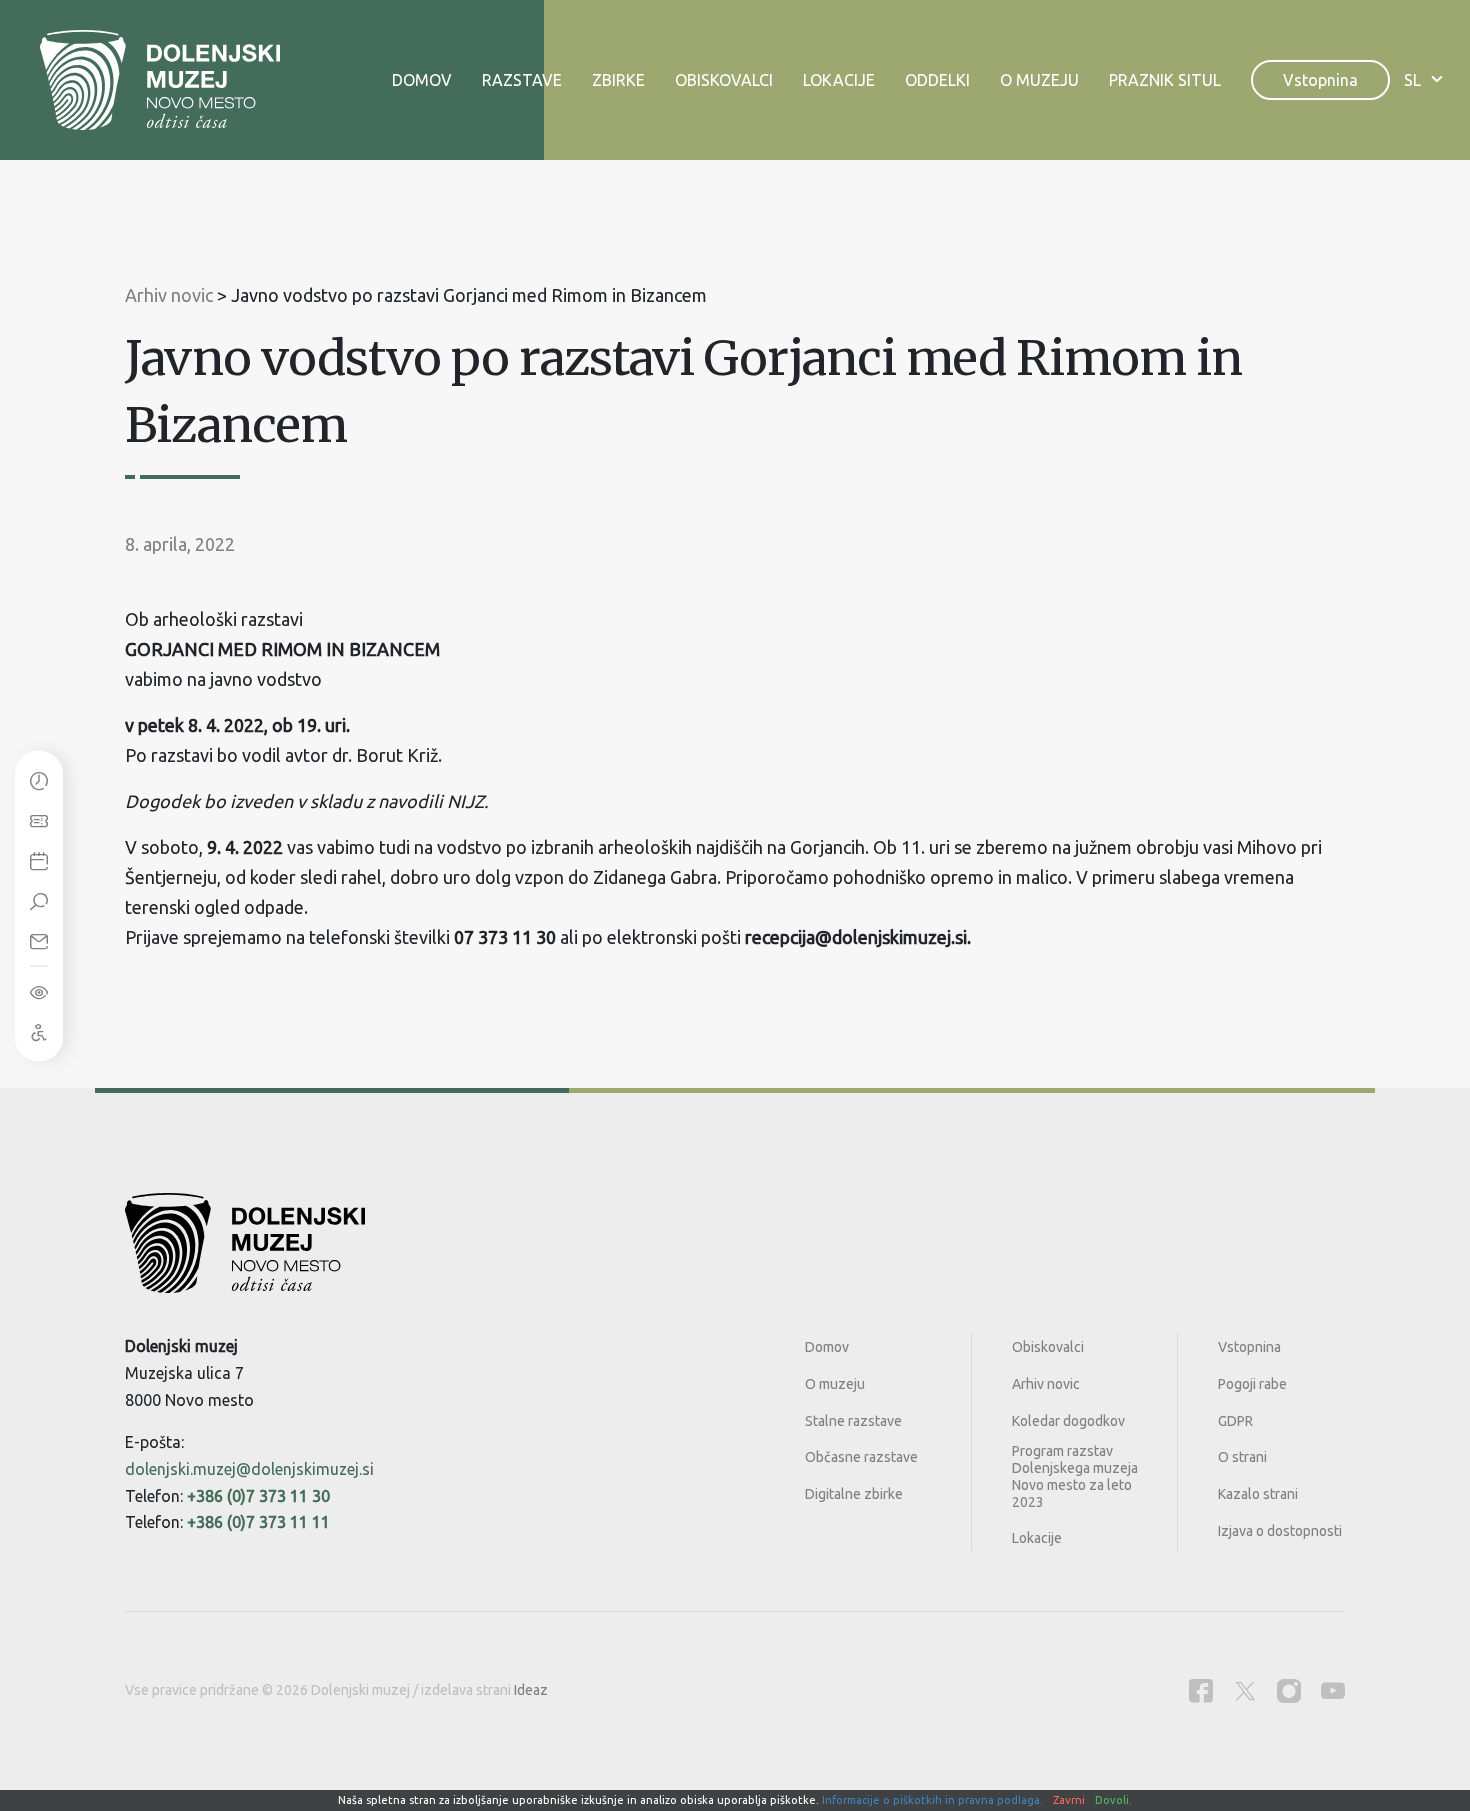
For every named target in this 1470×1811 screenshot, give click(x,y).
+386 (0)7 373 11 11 (258, 1522)
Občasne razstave (861, 1457)
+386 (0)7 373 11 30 (258, 1496)
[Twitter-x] (1245, 1690)
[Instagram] (1289, 1690)
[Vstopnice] (39, 820)
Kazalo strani (1258, 1494)
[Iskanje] (39, 900)
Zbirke (618, 80)
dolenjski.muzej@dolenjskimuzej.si (249, 1469)
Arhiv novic (1046, 1384)
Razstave (522, 80)
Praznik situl (1165, 80)
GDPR (1235, 1421)
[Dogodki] (39, 860)
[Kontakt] (39, 940)
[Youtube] (1333, 1690)
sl (1412, 80)
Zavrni (1069, 1800)
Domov (422, 80)
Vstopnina (1320, 80)
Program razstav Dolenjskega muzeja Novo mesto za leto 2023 (1075, 1476)
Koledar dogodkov (1068, 1421)
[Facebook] (1201, 1690)
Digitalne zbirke (854, 1494)
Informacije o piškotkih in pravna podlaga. (932, 1800)
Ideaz (531, 1690)
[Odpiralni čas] (39, 780)
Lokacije (839, 80)
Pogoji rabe (1252, 1384)
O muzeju (1039, 80)
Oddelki (937, 80)
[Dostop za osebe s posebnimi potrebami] (39, 1031)
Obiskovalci (724, 80)
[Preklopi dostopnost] (39, 991)
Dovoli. (1113, 1800)
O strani (1242, 1457)
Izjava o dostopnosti (1280, 1531)
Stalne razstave (853, 1421)
